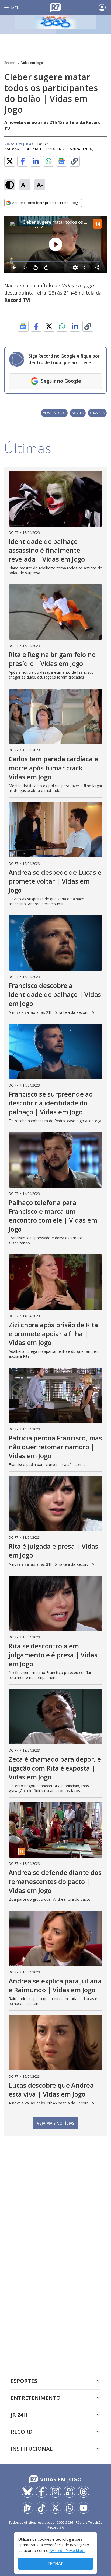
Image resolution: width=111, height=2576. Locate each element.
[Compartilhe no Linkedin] (36, 161)
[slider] (55, 261)
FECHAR (56, 2564)
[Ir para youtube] (84, 2508)
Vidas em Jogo (32, 63)
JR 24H (19, 2415)
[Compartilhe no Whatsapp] (48, 161)
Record (10, 63)
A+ (25, 185)
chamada (97, 413)
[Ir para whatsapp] (70, 2508)
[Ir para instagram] (55, 2492)
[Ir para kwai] (70, 2492)
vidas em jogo (54, 413)
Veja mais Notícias (56, 2123)
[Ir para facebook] (41, 2492)
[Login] (102, 8)
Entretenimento (36, 2398)
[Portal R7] (55, 7)
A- (40, 185)
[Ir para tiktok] (41, 2508)
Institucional (32, 2449)
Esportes (24, 2381)
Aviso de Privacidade (67, 2551)
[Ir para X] (55, 2508)
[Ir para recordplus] (27, 2508)
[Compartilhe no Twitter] (10, 161)
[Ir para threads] (84, 2492)
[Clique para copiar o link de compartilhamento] (74, 161)
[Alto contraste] (10, 185)
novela (78, 413)
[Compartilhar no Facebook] (23, 161)
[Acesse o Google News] (61, 161)
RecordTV (36, 227)
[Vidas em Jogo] (55, 25)
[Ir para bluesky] (27, 2492)
